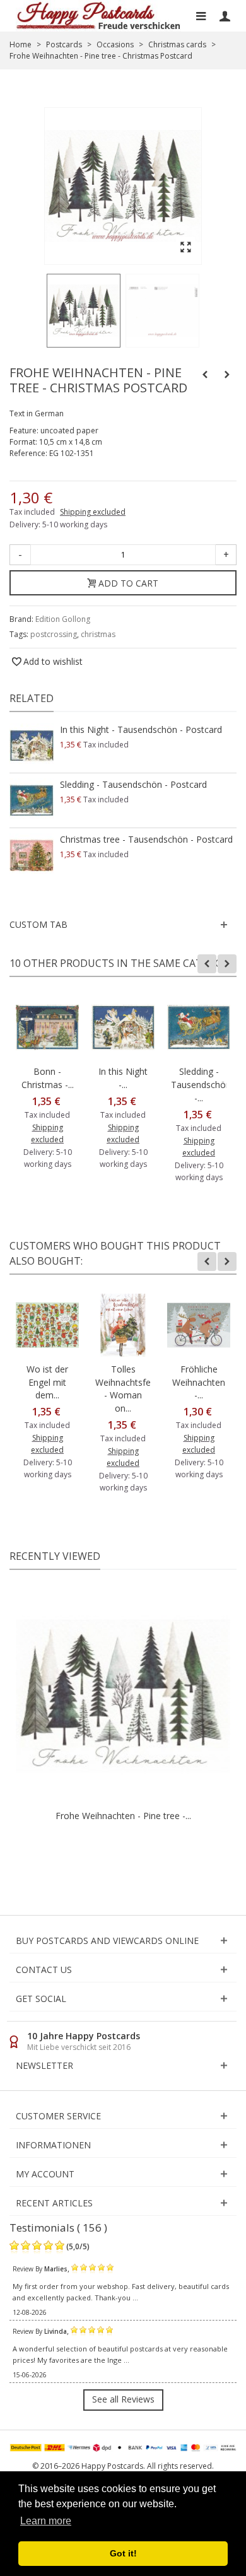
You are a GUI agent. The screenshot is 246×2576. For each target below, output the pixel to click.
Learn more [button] (46, 2521)
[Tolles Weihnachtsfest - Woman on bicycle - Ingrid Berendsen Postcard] (123, 1325)
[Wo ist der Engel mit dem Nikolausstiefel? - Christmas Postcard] (47, 1325)
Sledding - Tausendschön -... (199, 1085)
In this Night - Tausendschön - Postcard (141, 729)
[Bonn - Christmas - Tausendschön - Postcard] (47, 1027)
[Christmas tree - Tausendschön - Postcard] (32, 855)
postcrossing (54, 634)
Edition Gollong (63, 619)
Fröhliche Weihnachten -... (199, 1382)
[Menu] (201, 16)
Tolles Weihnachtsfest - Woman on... (123, 1389)
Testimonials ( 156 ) (58, 2228)
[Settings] (225, 16)
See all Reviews (123, 2399)
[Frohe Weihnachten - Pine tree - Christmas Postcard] (84, 311)
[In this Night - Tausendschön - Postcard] (32, 746)
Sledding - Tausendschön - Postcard (133, 784)
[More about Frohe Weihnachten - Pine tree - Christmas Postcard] (123, 1696)
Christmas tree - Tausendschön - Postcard (146, 839)
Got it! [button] (123, 2553)
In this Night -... (123, 1078)
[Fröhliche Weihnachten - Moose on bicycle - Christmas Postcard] (199, 1325)
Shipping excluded (93, 512)
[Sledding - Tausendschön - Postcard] (32, 800)
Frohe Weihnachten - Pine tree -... (123, 1816)
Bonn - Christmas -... (48, 1078)
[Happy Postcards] (99, 16)
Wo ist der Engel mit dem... (47, 1382)
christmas (98, 634)
